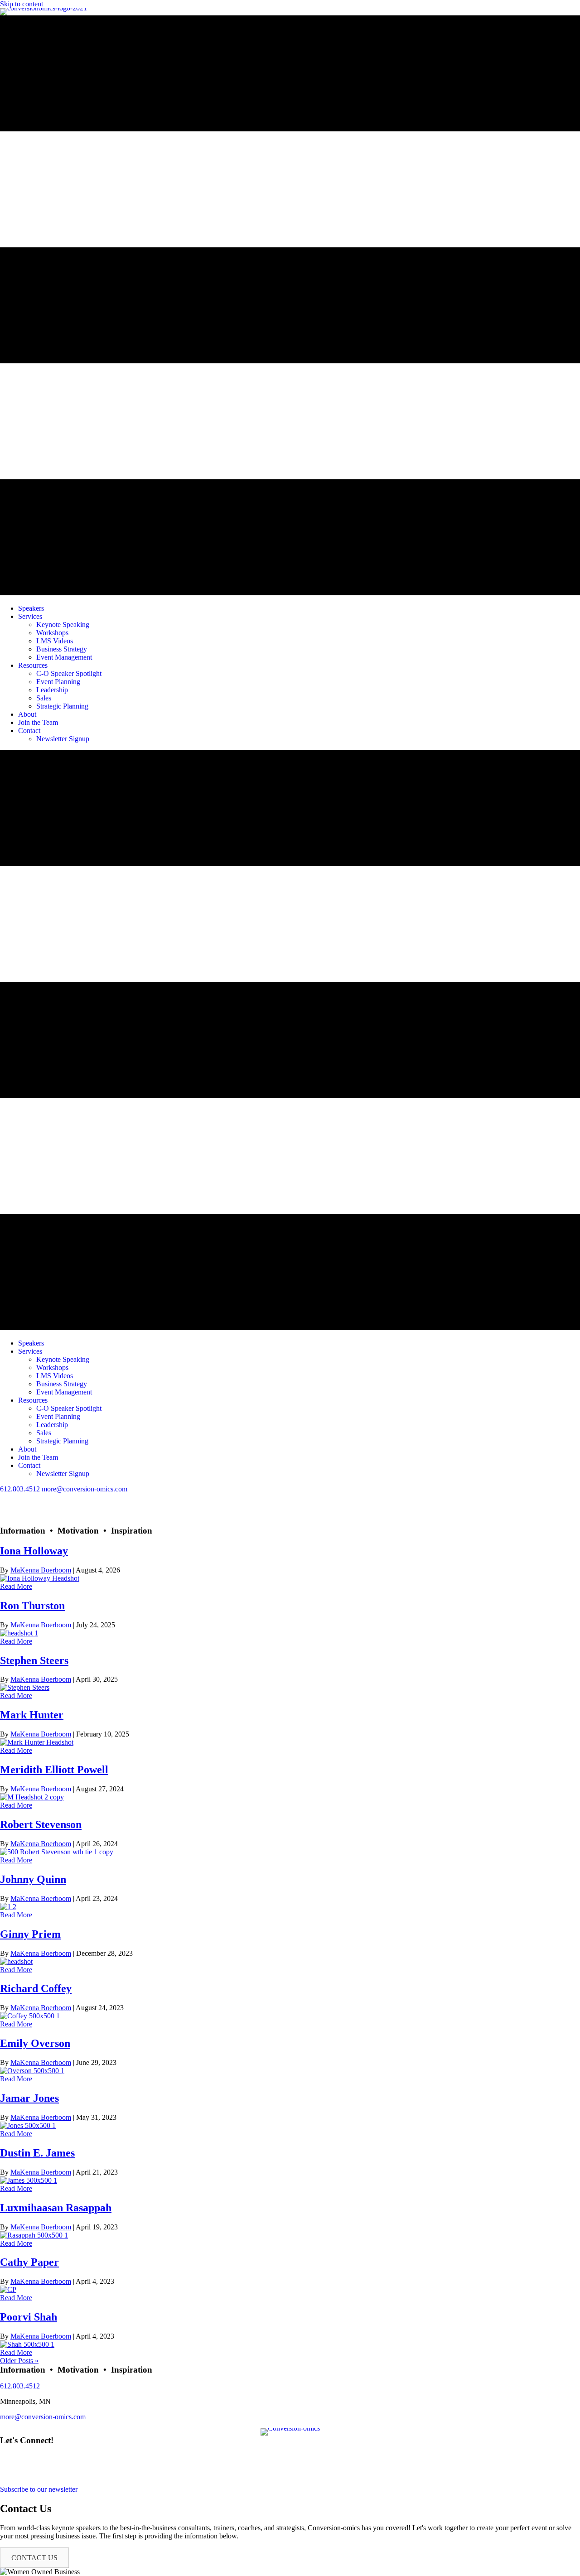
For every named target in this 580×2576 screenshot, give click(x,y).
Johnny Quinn (33, 1879)
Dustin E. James (37, 2153)
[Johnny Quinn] (8, 1907)
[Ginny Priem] (16, 1961)
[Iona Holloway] (40, 1578)
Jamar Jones (29, 2098)
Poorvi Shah (29, 2317)
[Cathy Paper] (8, 2289)
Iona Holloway (34, 1551)
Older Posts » (19, 2361)
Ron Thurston (32, 1606)
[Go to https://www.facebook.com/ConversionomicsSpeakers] (290, 1497)
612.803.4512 (20, 1489)
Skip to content (22, 4)
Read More (16, 1586)
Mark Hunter (32, 1715)
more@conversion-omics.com (85, 1489)
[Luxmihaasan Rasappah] (34, 2235)
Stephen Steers (34, 1660)
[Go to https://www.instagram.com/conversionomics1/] (290, 1522)
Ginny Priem (30, 1934)
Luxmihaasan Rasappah (56, 2208)
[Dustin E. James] (29, 2180)
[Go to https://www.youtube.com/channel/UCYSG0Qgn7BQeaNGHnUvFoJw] (290, 1514)
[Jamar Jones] (28, 2125)
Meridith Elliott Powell (54, 1770)
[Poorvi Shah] (27, 2344)
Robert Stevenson (41, 1824)
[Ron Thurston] (19, 1633)
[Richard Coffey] (30, 2016)
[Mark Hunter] (37, 1742)
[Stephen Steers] (25, 1687)
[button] (34, 2558)
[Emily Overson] (32, 2071)
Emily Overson (35, 2043)
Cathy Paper (29, 2262)
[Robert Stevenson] (57, 1852)
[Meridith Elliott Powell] (32, 1797)
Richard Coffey (36, 1988)
